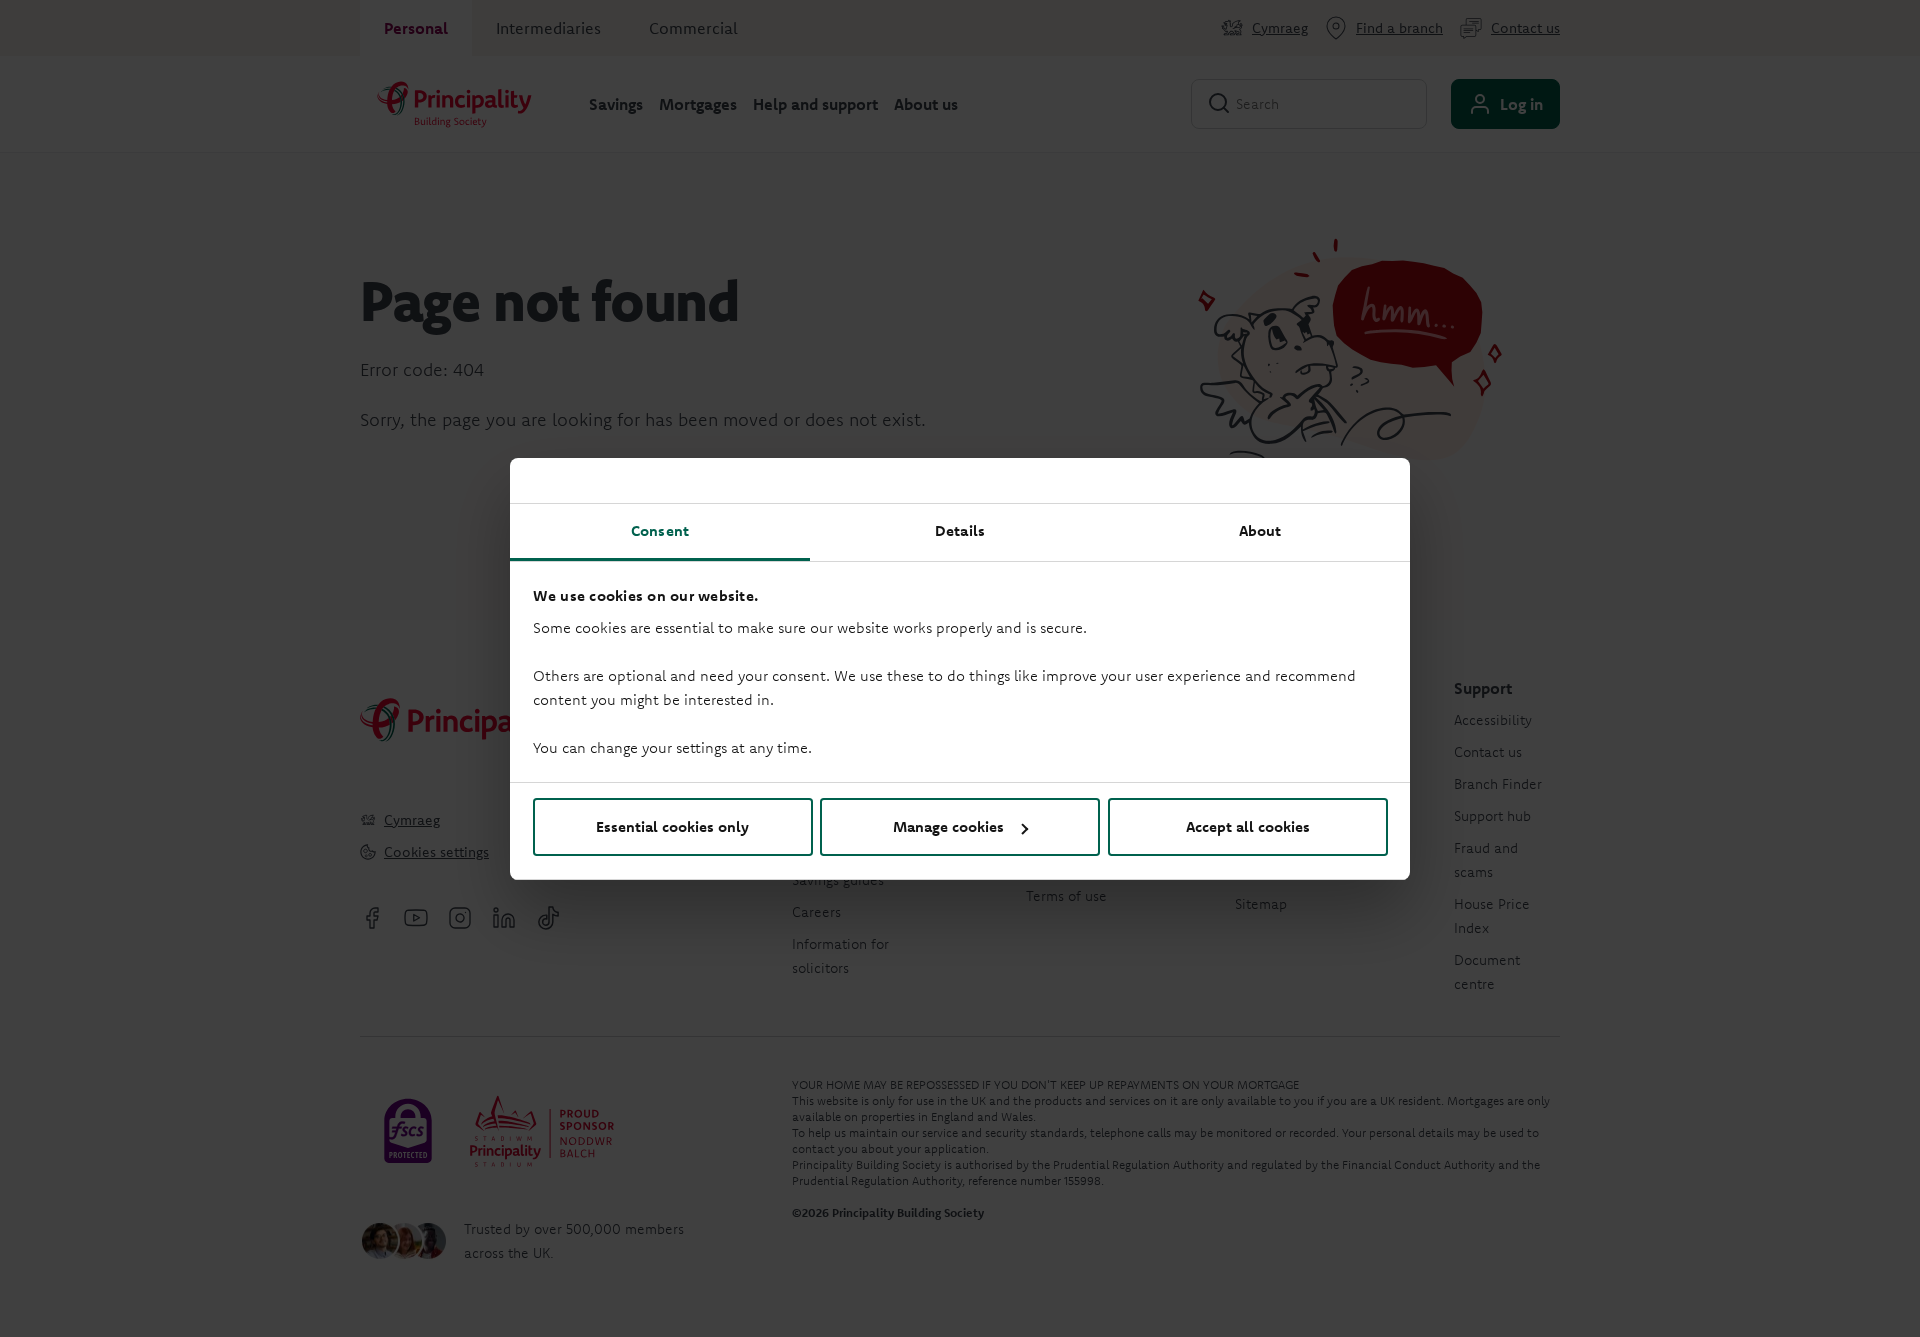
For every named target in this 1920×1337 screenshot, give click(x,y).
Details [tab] (960, 530)
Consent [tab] (660, 530)
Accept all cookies (1248, 826)
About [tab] (1260, 530)
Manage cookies (948, 826)
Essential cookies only (672, 826)
